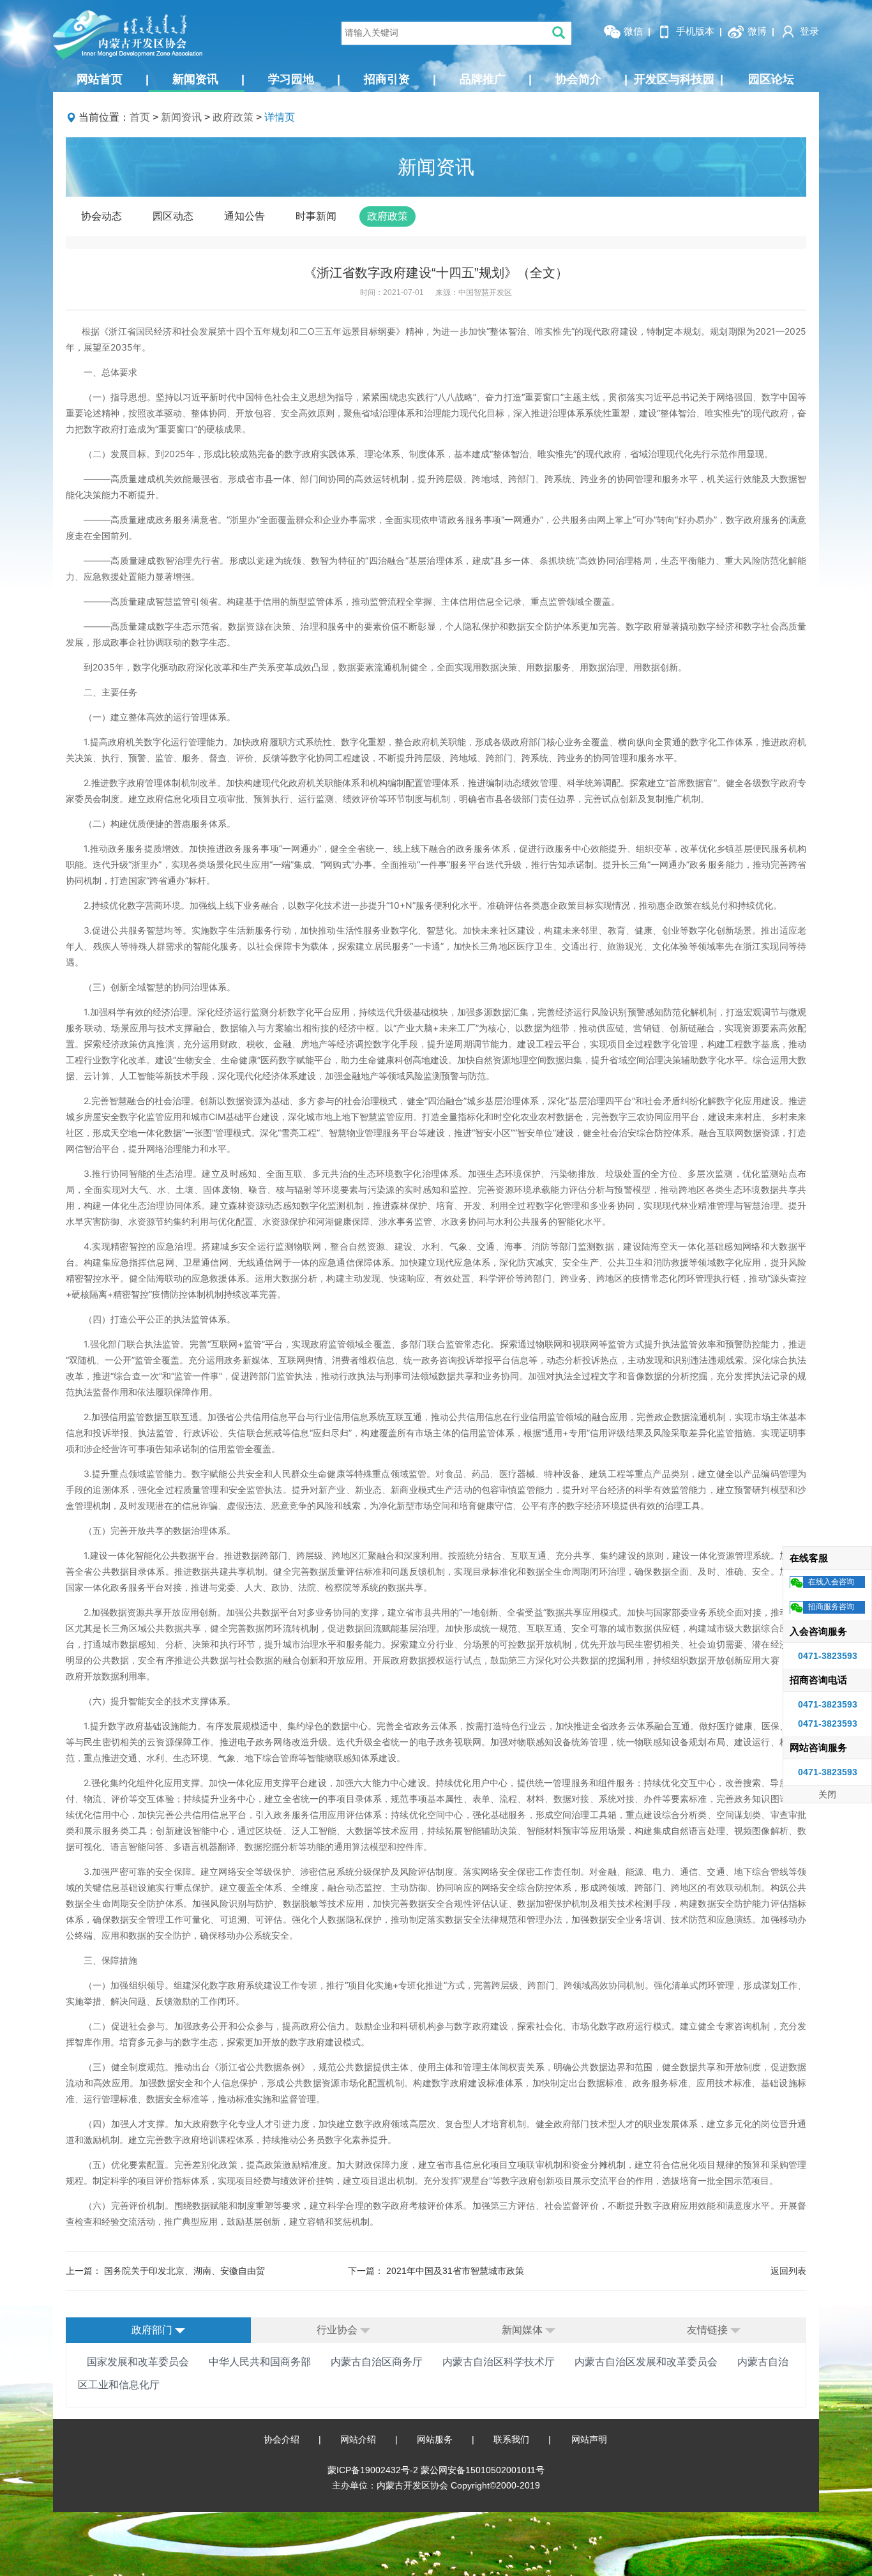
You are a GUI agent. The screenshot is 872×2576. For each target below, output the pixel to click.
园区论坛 (771, 79)
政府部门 (153, 2330)
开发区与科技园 (679, 79)
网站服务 (435, 2439)
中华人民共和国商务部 (260, 2362)
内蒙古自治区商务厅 (377, 2362)
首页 (140, 117)
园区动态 (173, 216)
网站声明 (589, 2439)
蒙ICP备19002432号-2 (374, 2470)
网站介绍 (358, 2439)
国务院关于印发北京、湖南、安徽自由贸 (184, 2271)
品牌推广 (496, 79)
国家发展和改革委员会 (138, 2362)
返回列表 (788, 2271)
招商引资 (400, 79)
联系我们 (511, 2439)
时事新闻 (316, 216)
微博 (756, 31)
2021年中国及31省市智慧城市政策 (455, 2271)
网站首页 (113, 79)
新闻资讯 (208, 79)
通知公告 (244, 216)
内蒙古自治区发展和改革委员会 (646, 2362)
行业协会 (338, 2330)
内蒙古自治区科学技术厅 (499, 2362)
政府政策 (233, 117)
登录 (808, 31)
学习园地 (304, 79)
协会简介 (591, 79)
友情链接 (709, 2330)
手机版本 (694, 31)
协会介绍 (282, 2439)
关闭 (827, 1794)
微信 (632, 31)
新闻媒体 (523, 2330)
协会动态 (101, 216)
